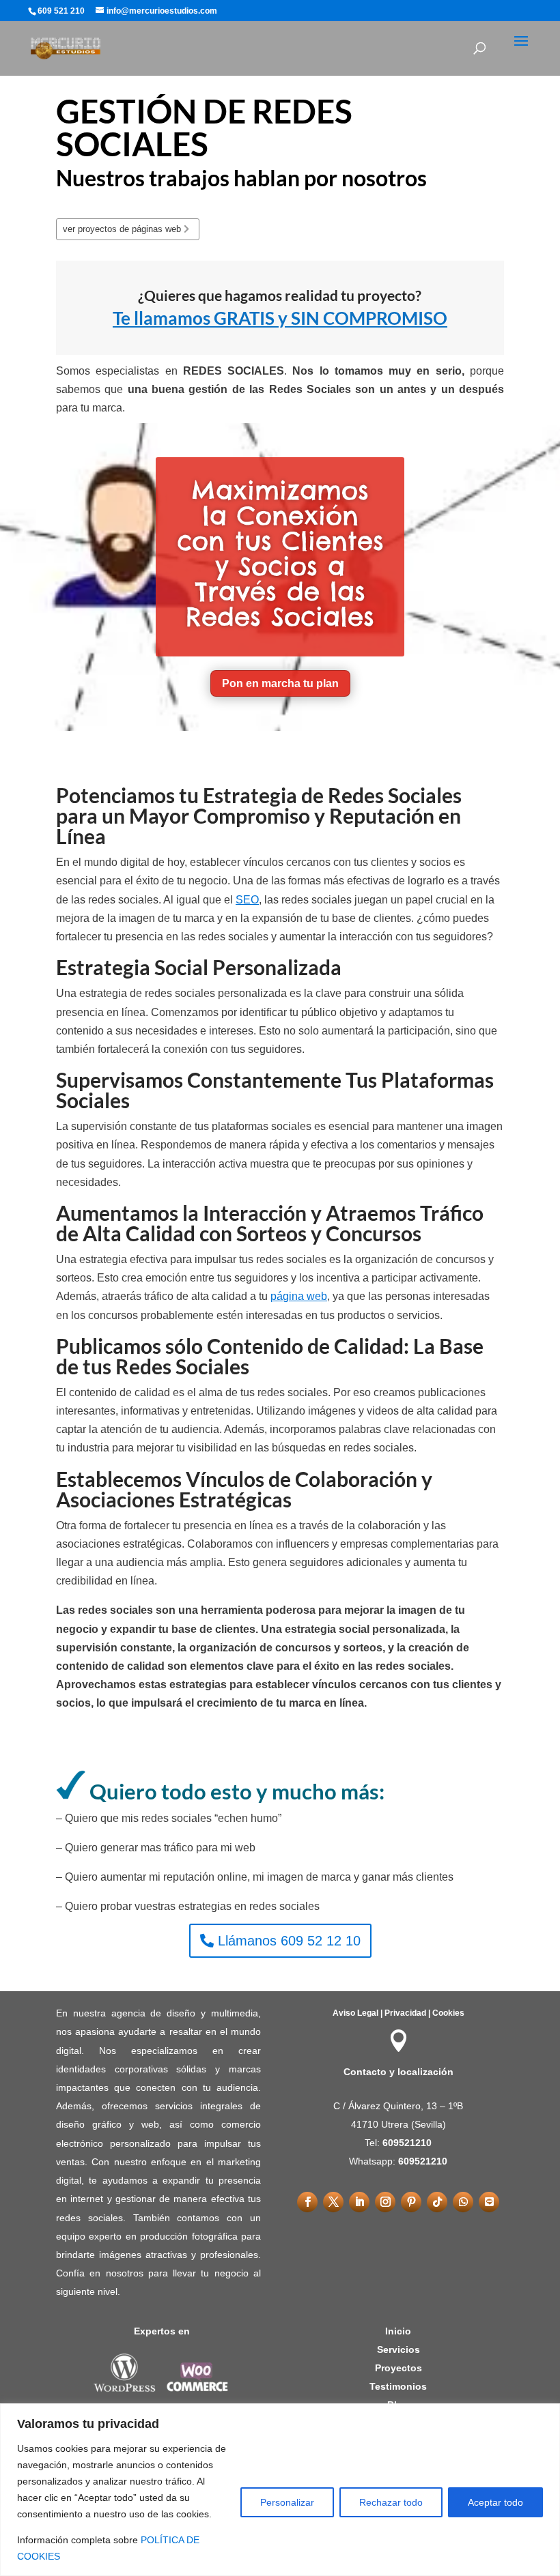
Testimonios (398, 2386)
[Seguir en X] (333, 2202)
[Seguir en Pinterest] (411, 2202)
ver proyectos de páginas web (122, 229)
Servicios (398, 2349)
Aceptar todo (495, 2502)
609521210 (407, 2143)
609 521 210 (61, 11)
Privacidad (405, 2013)
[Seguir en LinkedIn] (359, 2202)
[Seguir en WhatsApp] (463, 2202)
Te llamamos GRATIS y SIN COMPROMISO (280, 318)
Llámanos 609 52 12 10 (289, 1941)
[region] (280, 2490)
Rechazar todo (391, 2502)
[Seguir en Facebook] (307, 2202)
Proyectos (398, 2368)
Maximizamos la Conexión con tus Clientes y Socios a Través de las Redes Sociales (280, 553)
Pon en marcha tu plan (280, 683)
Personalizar (287, 2502)
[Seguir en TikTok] (437, 2202)
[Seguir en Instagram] (385, 2202)
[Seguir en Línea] (489, 2202)
